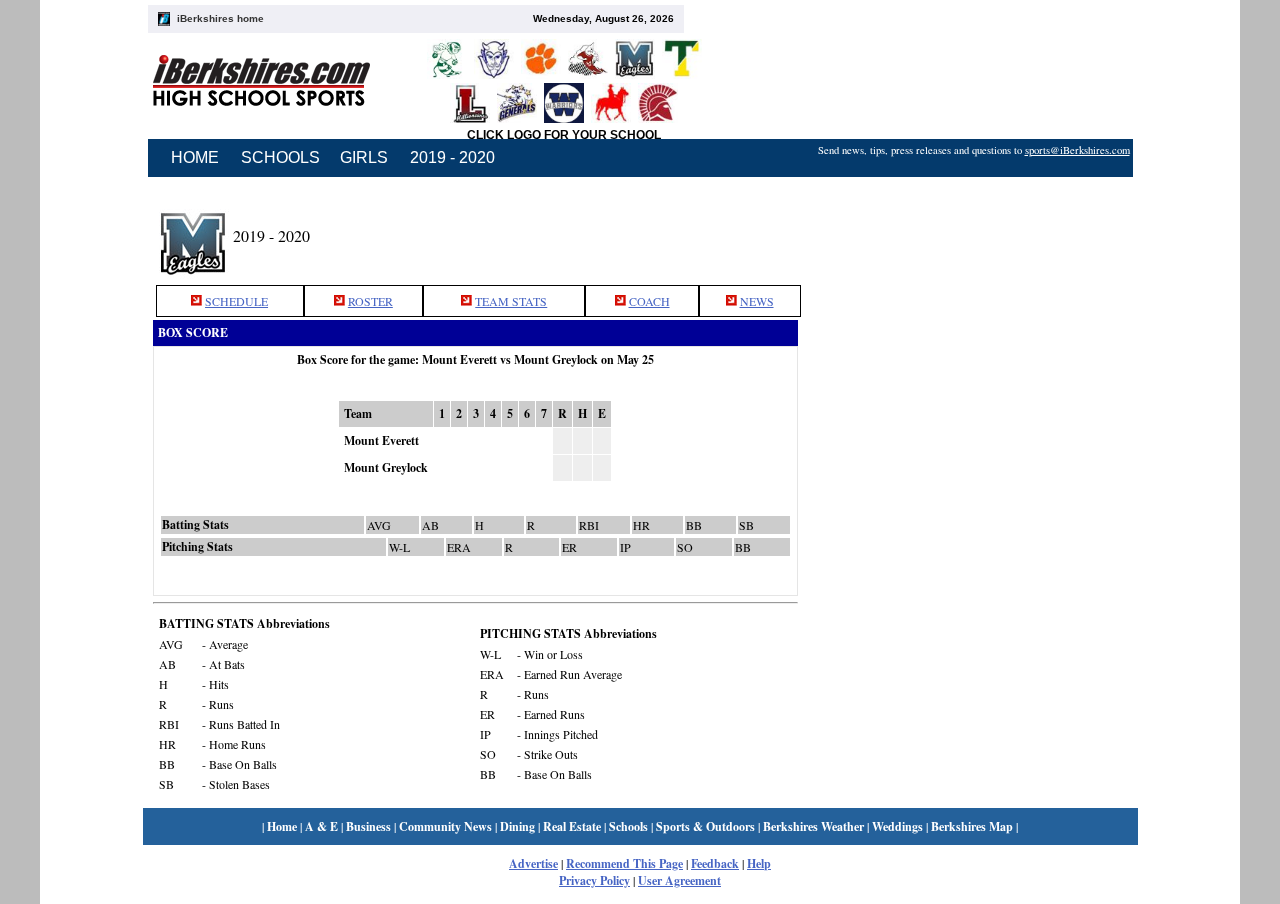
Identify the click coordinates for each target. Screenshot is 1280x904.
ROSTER (370, 301)
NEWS (757, 301)
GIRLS (364, 157)
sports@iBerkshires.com (1077, 150)
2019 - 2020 (452, 157)
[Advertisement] (973, 233)
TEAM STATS (511, 301)
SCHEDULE (236, 301)
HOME (195, 157)
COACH (649, 301)
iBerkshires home (220, 18)
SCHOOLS (280, 157)
